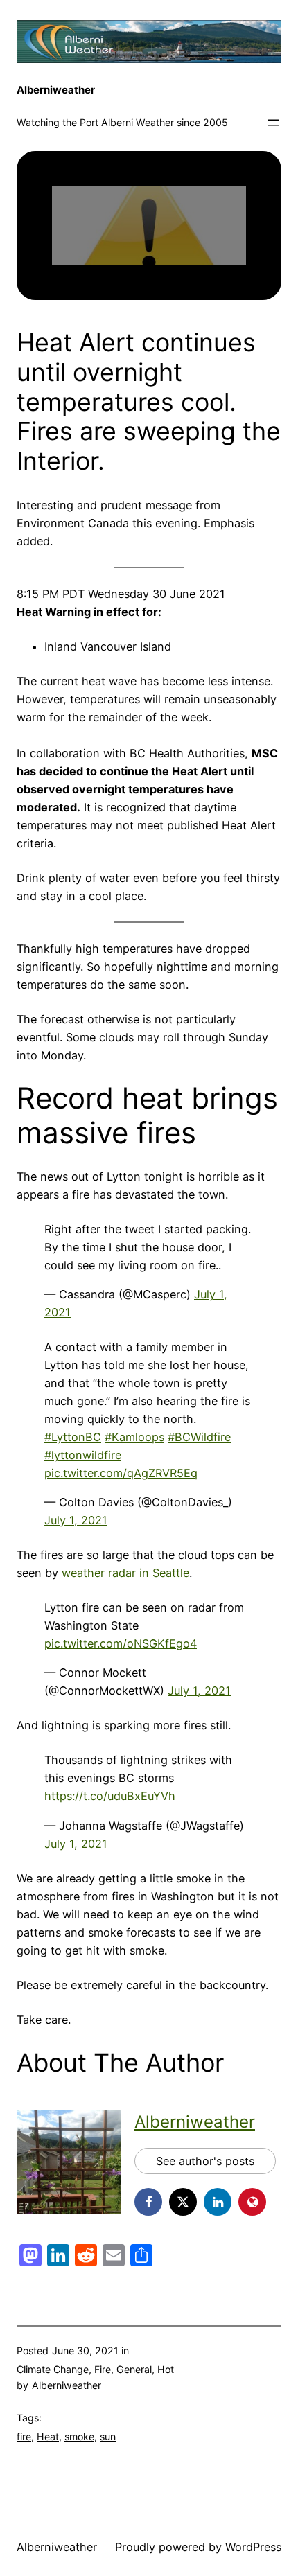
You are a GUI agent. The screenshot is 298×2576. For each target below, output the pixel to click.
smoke (79, 2436)
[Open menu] (273, 123)
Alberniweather (56, 90)
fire (24, 2436)
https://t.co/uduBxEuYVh (110, 1796)
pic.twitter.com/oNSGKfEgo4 (121, 1643)
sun (108, 2436)
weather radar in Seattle (125, 1573)
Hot (166, 2369)
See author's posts (205, 2161)
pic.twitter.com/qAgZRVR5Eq (121, 1473)
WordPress (253, 2547)
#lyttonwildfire (83, 1455)
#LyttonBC (73, 1437)
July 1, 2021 (76, 1520)
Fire (103, 2369)
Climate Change (53, 2369)
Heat (48, 2436)
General (134, 2369)
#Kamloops (134, 1437)
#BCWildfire (199, 1437)
